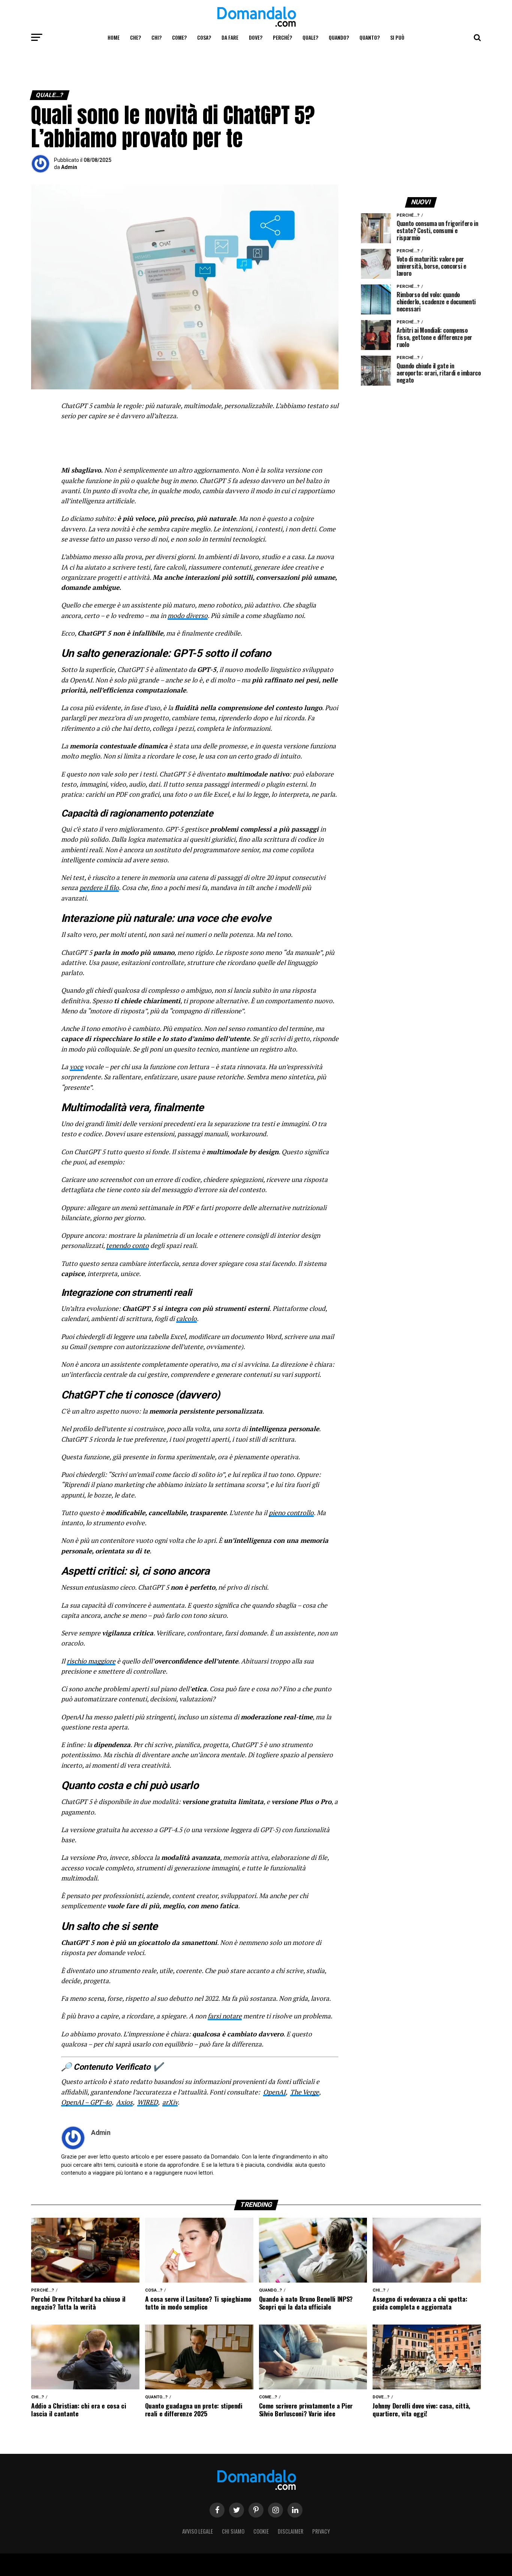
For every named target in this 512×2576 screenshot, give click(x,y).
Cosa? (204, 37)
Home (114, 37)
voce (76, 1067)
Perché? (282, 37)
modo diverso (188, 616)
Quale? (310, 37)
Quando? (339, 37)
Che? (135, 37)
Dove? (256, 37)
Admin (69, 167)
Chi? (156, 37)
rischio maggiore (91, 1661)
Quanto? (370, 37)
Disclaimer (290, 2531)
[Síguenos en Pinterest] (256, 2510)
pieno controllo (291, 1513)
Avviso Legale (198, 2531)
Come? (179, 37)
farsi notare (225, 2016)
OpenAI (274, 2092)
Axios (124, 2102)
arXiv (170, 2102)
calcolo (186, 1319)
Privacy (321, 2531)
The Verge (305, 2092)
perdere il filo (99, 888)
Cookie (261, 2531)
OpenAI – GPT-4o (86, 2102)
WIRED (147, 2102)
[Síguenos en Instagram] (275, 2510)
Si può (397, 37)
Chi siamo (233, 2531)
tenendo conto (127, 1245)
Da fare (230, 37)
